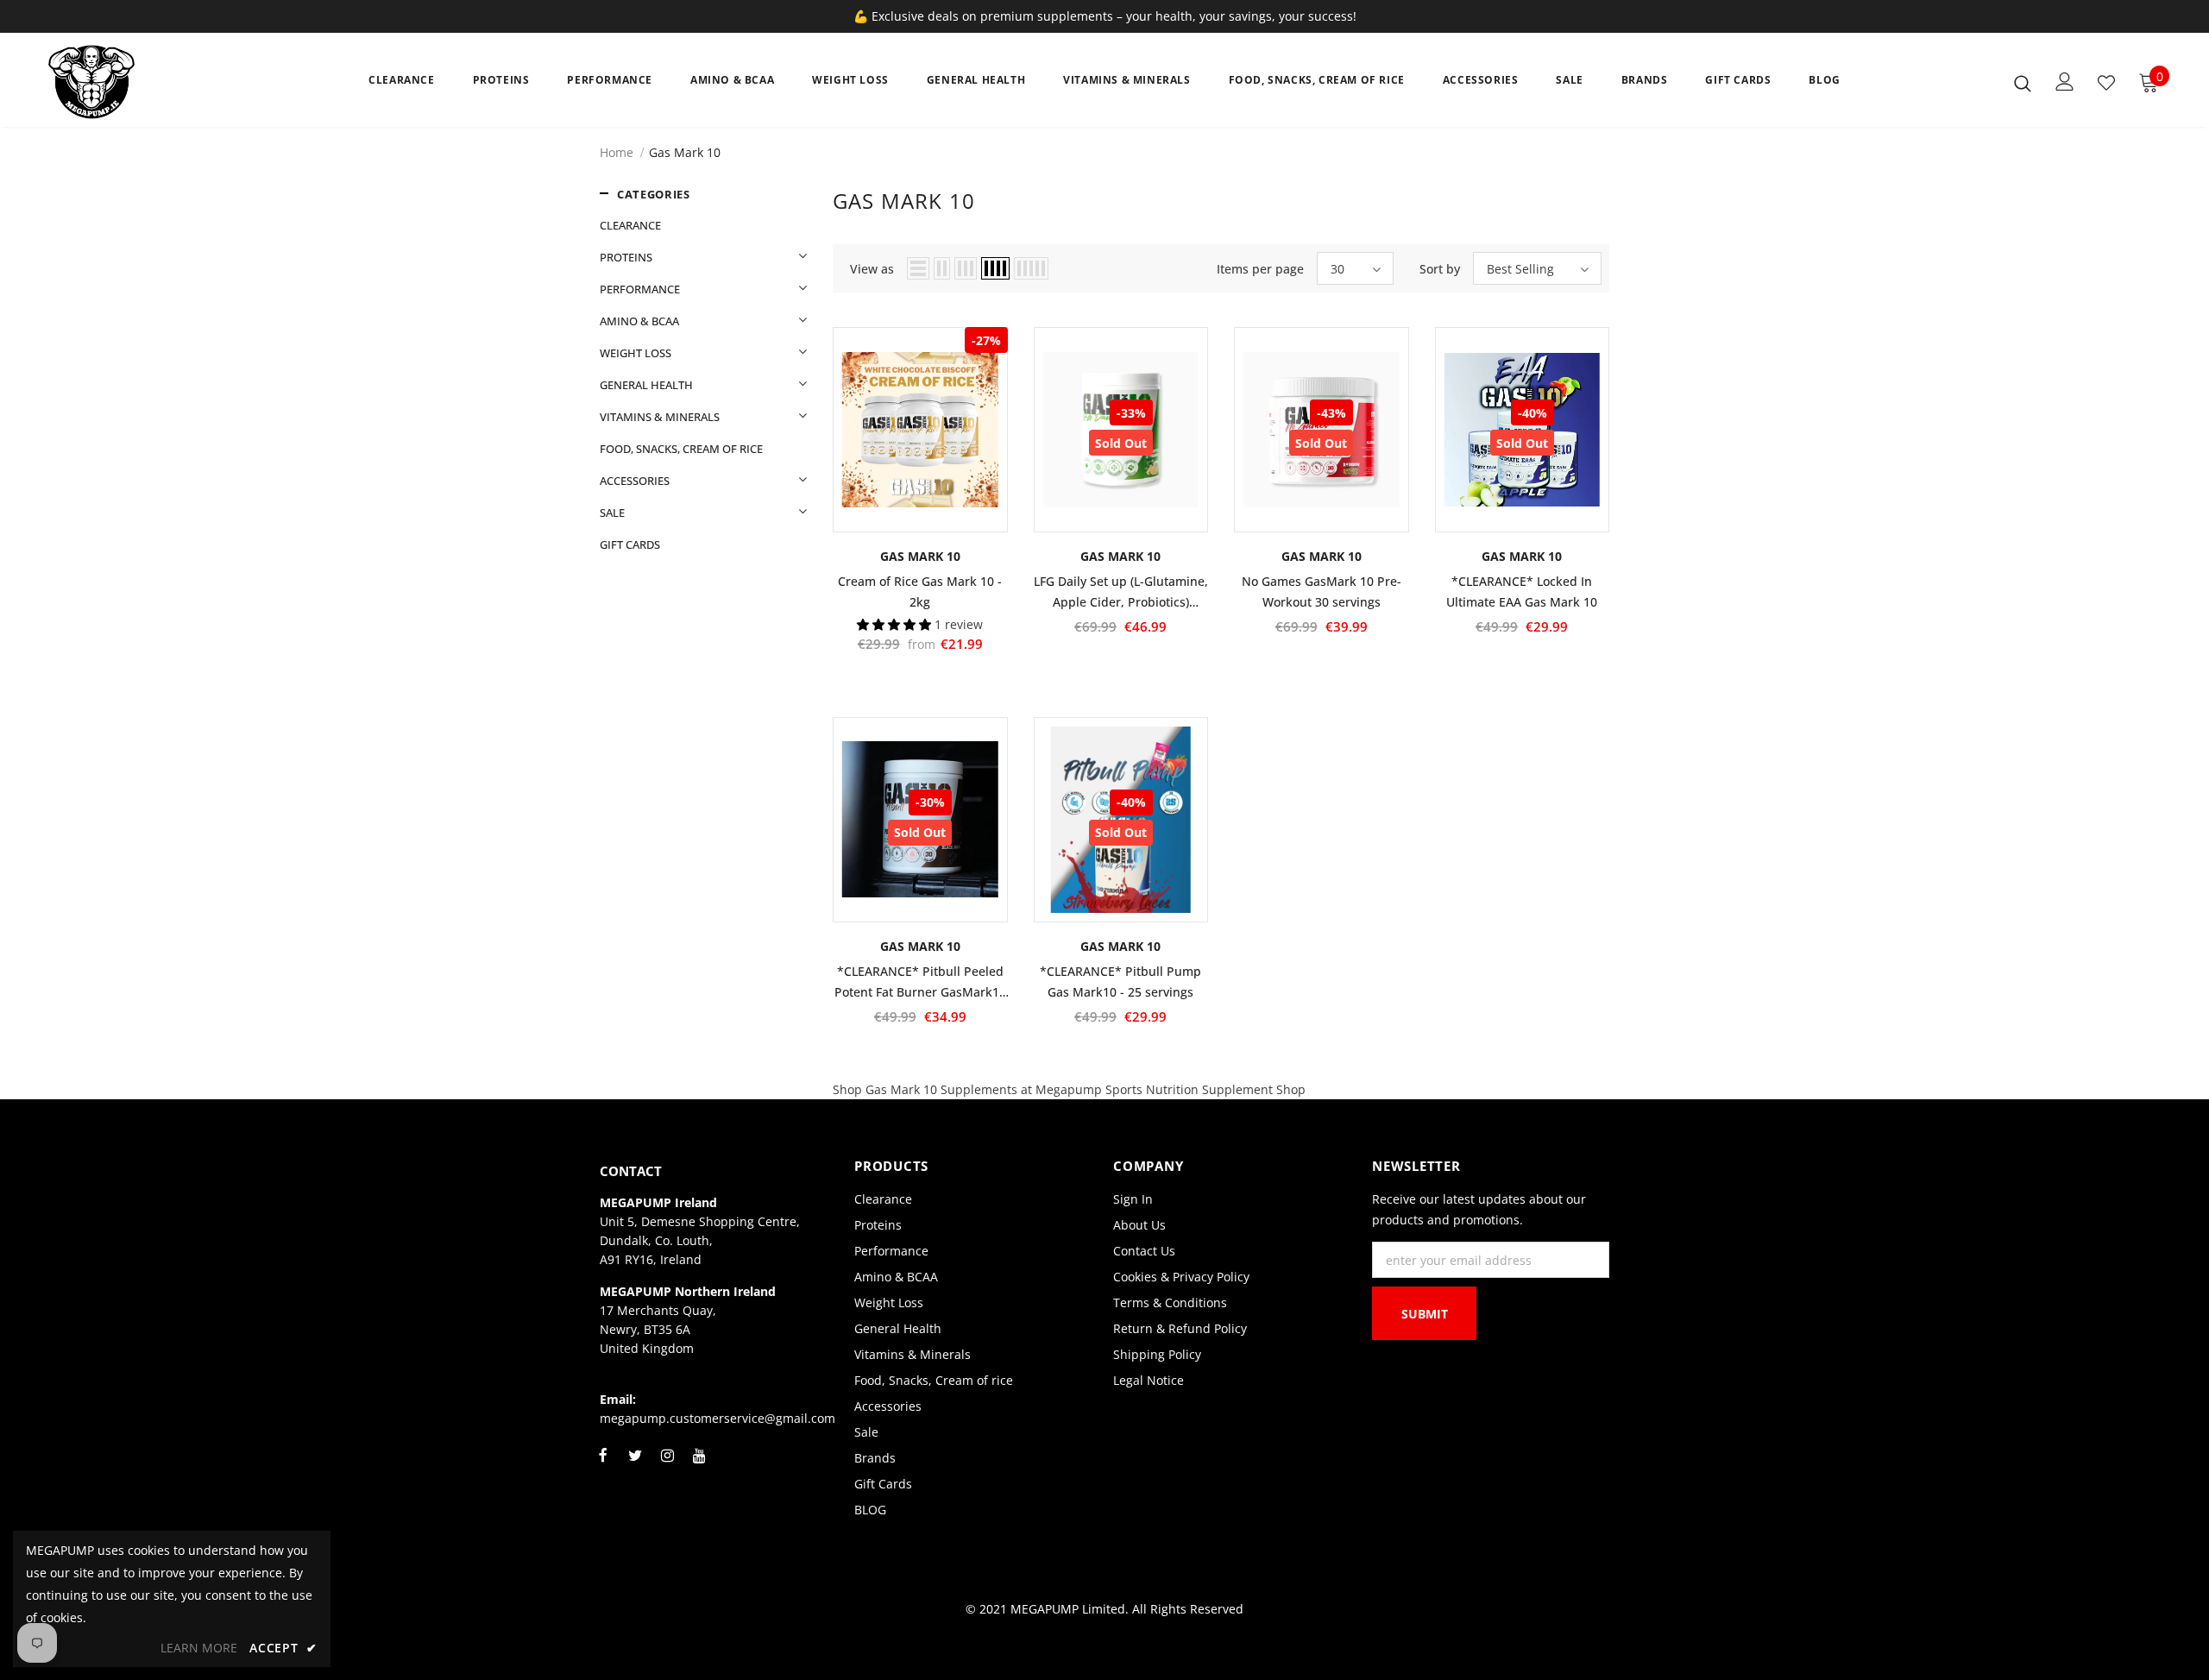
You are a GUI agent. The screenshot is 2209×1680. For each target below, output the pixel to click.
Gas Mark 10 (685, 152)
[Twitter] (635, 1465)
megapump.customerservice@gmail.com (717, 1418)
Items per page (1260, 269)
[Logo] (150, 82)
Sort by (1440, 269)
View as (872, 269)
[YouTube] (699, 1465)
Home (617, 152)
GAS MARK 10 (920, 556)
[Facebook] (603, 1465)
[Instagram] (667, 1465)
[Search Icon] (2023, 83)
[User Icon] (2065, 82)
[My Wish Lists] (2106, 83)
